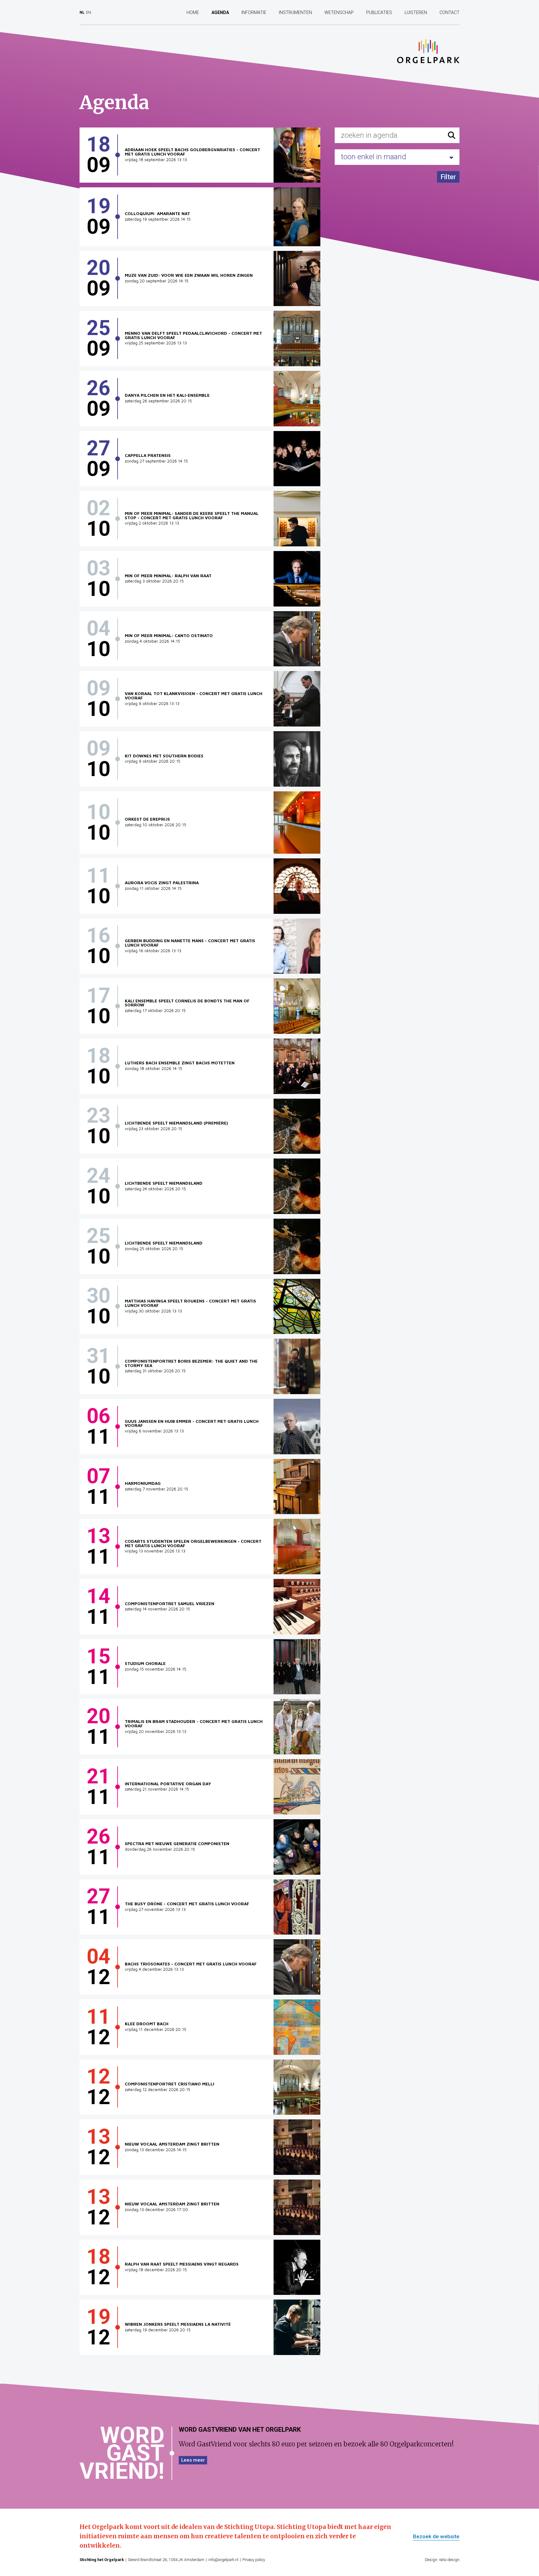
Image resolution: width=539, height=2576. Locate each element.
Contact (449, 12)
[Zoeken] (452, 135)
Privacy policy (254, 2560)
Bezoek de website (436, 2537)
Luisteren (416, 12)
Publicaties (379, 12)
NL (82, 12)
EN (89, 12)
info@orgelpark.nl (223, 2560)
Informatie (254, 12)
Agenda (220, 12)
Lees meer (193, 2460)
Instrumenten (295, 12)
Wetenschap (339, 12)
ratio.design (449, 2560)
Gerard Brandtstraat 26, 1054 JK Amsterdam (166, 2560)
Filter (448, 177)
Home (193, 12)
